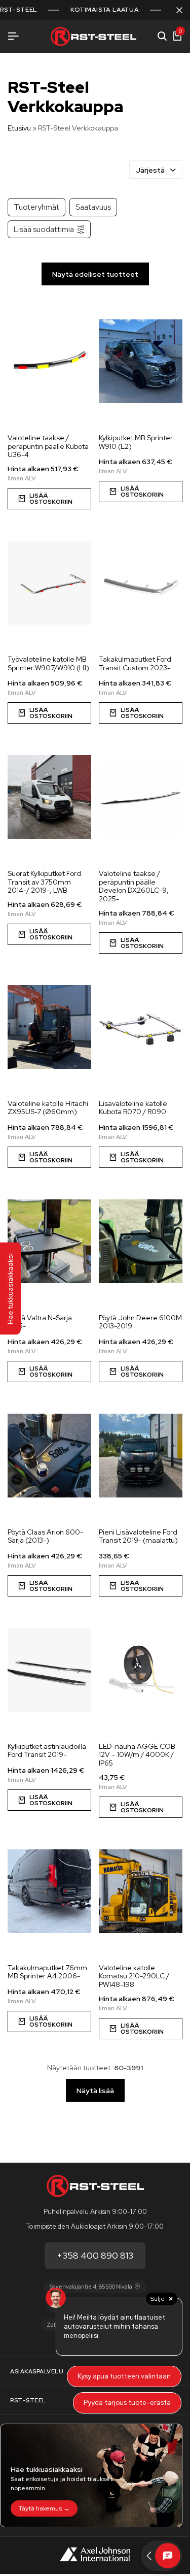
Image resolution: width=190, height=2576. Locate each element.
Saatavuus (93, 207)
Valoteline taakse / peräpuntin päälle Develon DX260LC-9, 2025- (134, 886)
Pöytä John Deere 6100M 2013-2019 (140, 1322)
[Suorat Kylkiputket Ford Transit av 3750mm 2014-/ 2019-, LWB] (49, 797)
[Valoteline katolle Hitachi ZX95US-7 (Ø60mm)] (49, 1027)
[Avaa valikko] (13, 36)
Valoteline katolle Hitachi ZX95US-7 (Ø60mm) (48, 1108)
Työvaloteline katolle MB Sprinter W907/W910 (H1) (48, 664)
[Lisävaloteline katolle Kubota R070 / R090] (141, 1027)
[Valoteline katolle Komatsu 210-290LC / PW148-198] (141, 1892)
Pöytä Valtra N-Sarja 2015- (40, 1322)
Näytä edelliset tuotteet (95, 274)
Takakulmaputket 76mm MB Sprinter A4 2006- (47, 1972)
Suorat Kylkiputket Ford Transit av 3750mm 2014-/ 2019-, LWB (44, 882)
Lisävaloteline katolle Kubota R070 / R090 (133, 1108)
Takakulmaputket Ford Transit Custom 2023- (135, 664)
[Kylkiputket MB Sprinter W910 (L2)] (141, 362)
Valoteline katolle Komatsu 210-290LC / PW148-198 (134, 1976)
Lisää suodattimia (44, 229)
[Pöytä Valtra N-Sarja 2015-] (49, 1242)
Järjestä (150, 170)
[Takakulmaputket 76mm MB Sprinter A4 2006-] (49, 1892)
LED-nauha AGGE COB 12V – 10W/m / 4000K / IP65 (137, 1755)
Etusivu (19, 128)
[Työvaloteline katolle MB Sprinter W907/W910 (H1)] (49, 583)
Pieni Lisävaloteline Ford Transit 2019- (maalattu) (138, 1537)
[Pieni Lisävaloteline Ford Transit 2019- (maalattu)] (141, 1456)
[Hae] (162, 37)
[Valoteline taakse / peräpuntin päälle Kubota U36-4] (49, 362)
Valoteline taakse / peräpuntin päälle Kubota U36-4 (48, 446)
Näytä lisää (95, 2091)
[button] (141, 1586)
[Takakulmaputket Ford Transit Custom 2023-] (141, 583)
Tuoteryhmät (36, 207)
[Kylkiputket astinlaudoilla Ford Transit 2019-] (49, 1670)
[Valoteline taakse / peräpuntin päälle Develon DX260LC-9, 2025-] (141, 797)
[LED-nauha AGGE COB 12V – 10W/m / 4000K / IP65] (141, 1670)
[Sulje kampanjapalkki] (179, 10)
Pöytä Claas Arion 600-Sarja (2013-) (45, 1537)
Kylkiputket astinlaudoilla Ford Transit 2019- (47, 1751)
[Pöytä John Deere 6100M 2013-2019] (141, 1242)
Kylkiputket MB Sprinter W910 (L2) (136, 442)
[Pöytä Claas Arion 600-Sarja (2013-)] (49, 1456)
